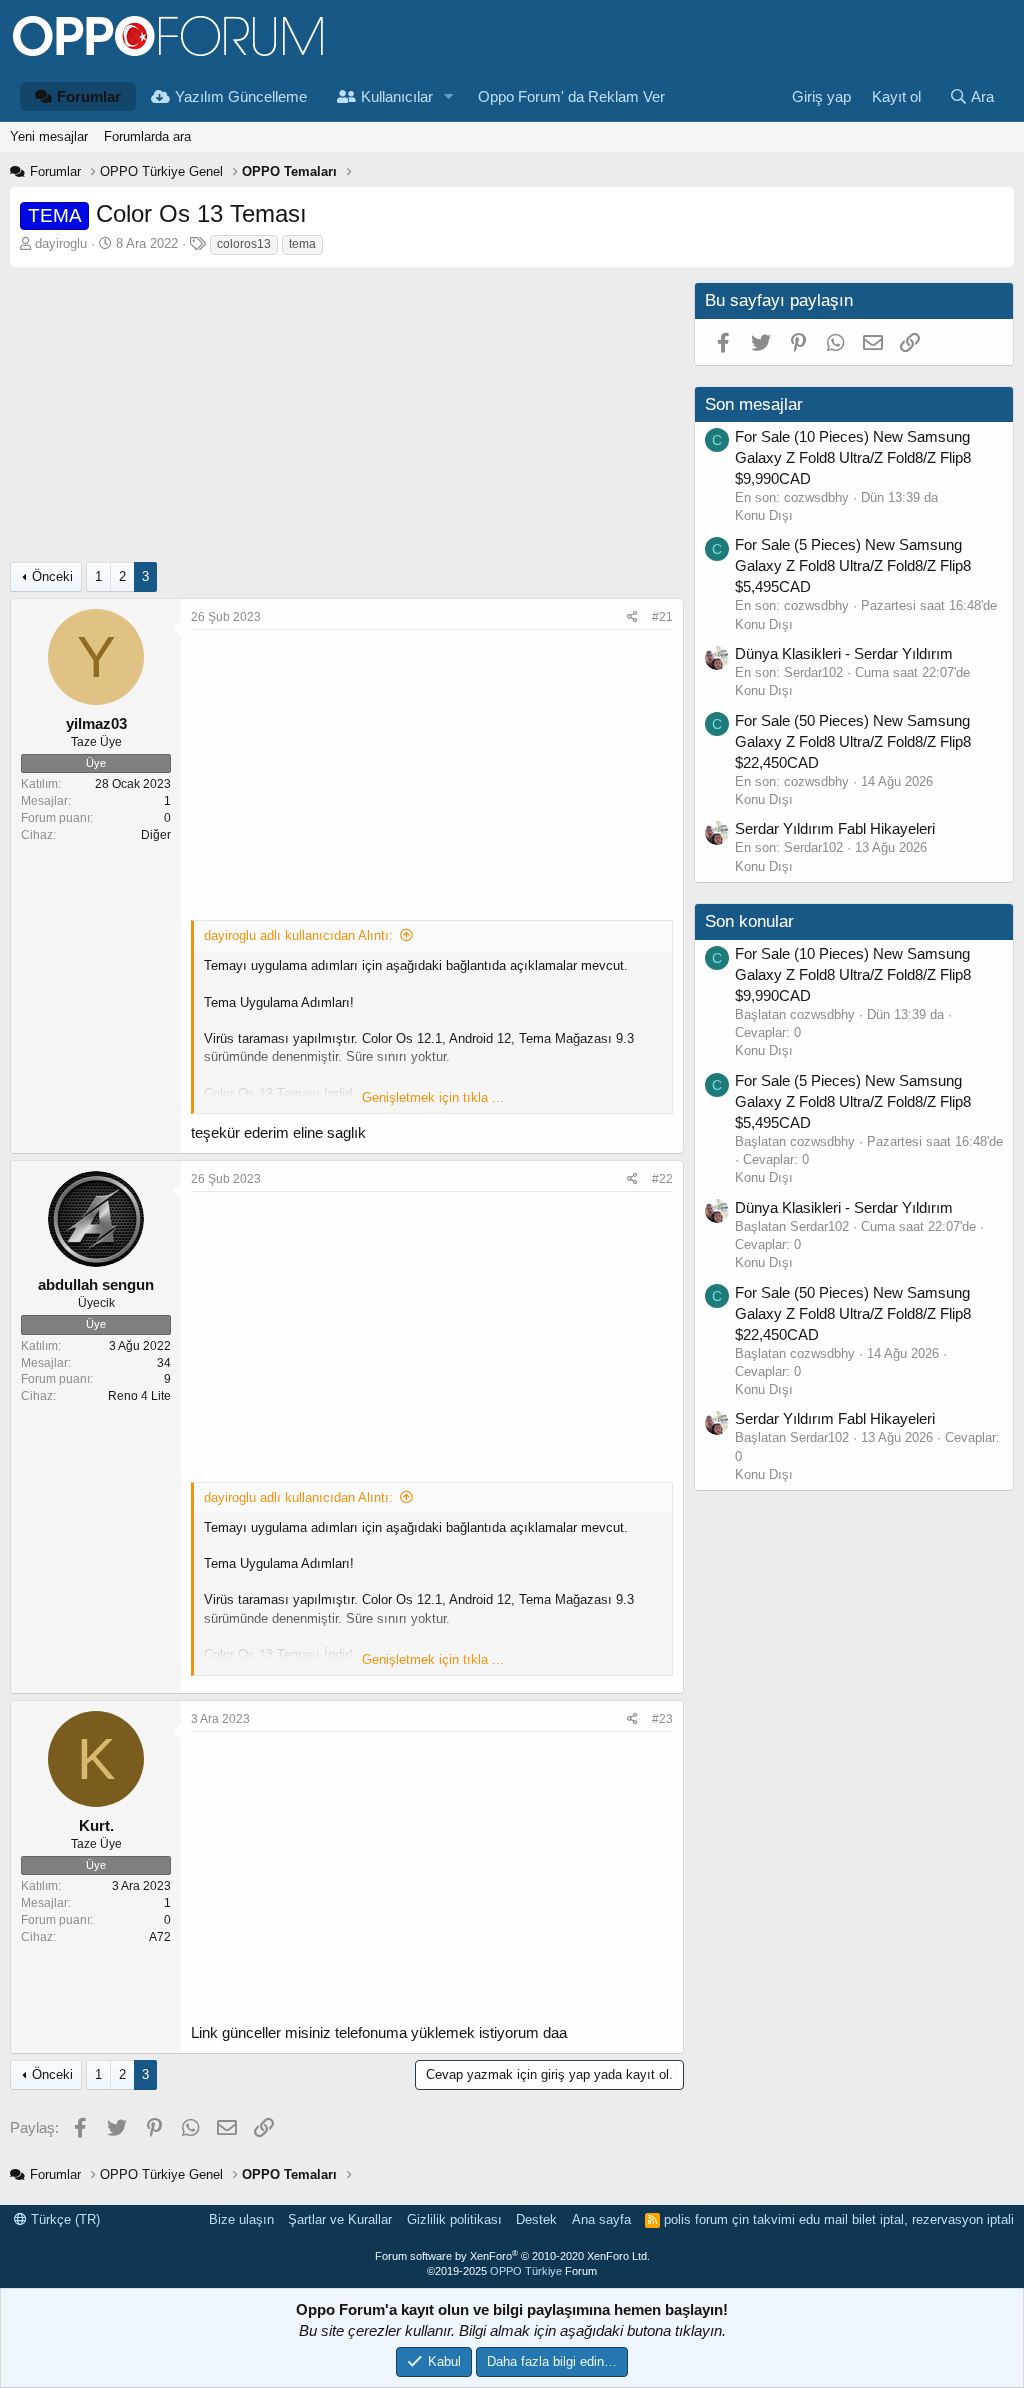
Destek (536, 2219)
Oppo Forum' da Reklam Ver (571, 96)
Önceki (52, 576)
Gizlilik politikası (454, 2219)
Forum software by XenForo (512, 2256)
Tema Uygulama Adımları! (279, 1002)
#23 (662, 1719)
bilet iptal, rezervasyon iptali (933, 2219)
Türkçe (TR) (63, 2219)
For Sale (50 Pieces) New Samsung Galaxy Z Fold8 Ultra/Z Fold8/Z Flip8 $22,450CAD (853, 741)
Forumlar (89, 96)
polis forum (696, 2219)
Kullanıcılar (397, 96)
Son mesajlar (754, 404)
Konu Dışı (764, 515)
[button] (449, 96)
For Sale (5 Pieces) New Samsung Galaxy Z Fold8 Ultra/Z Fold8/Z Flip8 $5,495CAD (853, 565)
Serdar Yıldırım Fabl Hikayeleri (835, 828)
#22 (662, 1179)
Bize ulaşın (241, 2219)
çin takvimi (763, 2219)
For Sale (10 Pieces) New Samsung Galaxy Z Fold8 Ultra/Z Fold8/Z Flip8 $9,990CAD (853, 457)
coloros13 (244, 244)
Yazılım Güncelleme (241, 96)
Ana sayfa (601, 2219)
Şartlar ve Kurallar (340, 2219)
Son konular (749, 921)
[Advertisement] (342, 422)
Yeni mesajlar (49, 136)
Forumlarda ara (147, 136)
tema (302, 244)
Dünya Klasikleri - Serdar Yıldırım (844, 653)
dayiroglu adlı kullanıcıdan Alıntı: (298, 935)
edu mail (823, 2219)
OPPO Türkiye (526, 2271)
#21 (662, 617)
